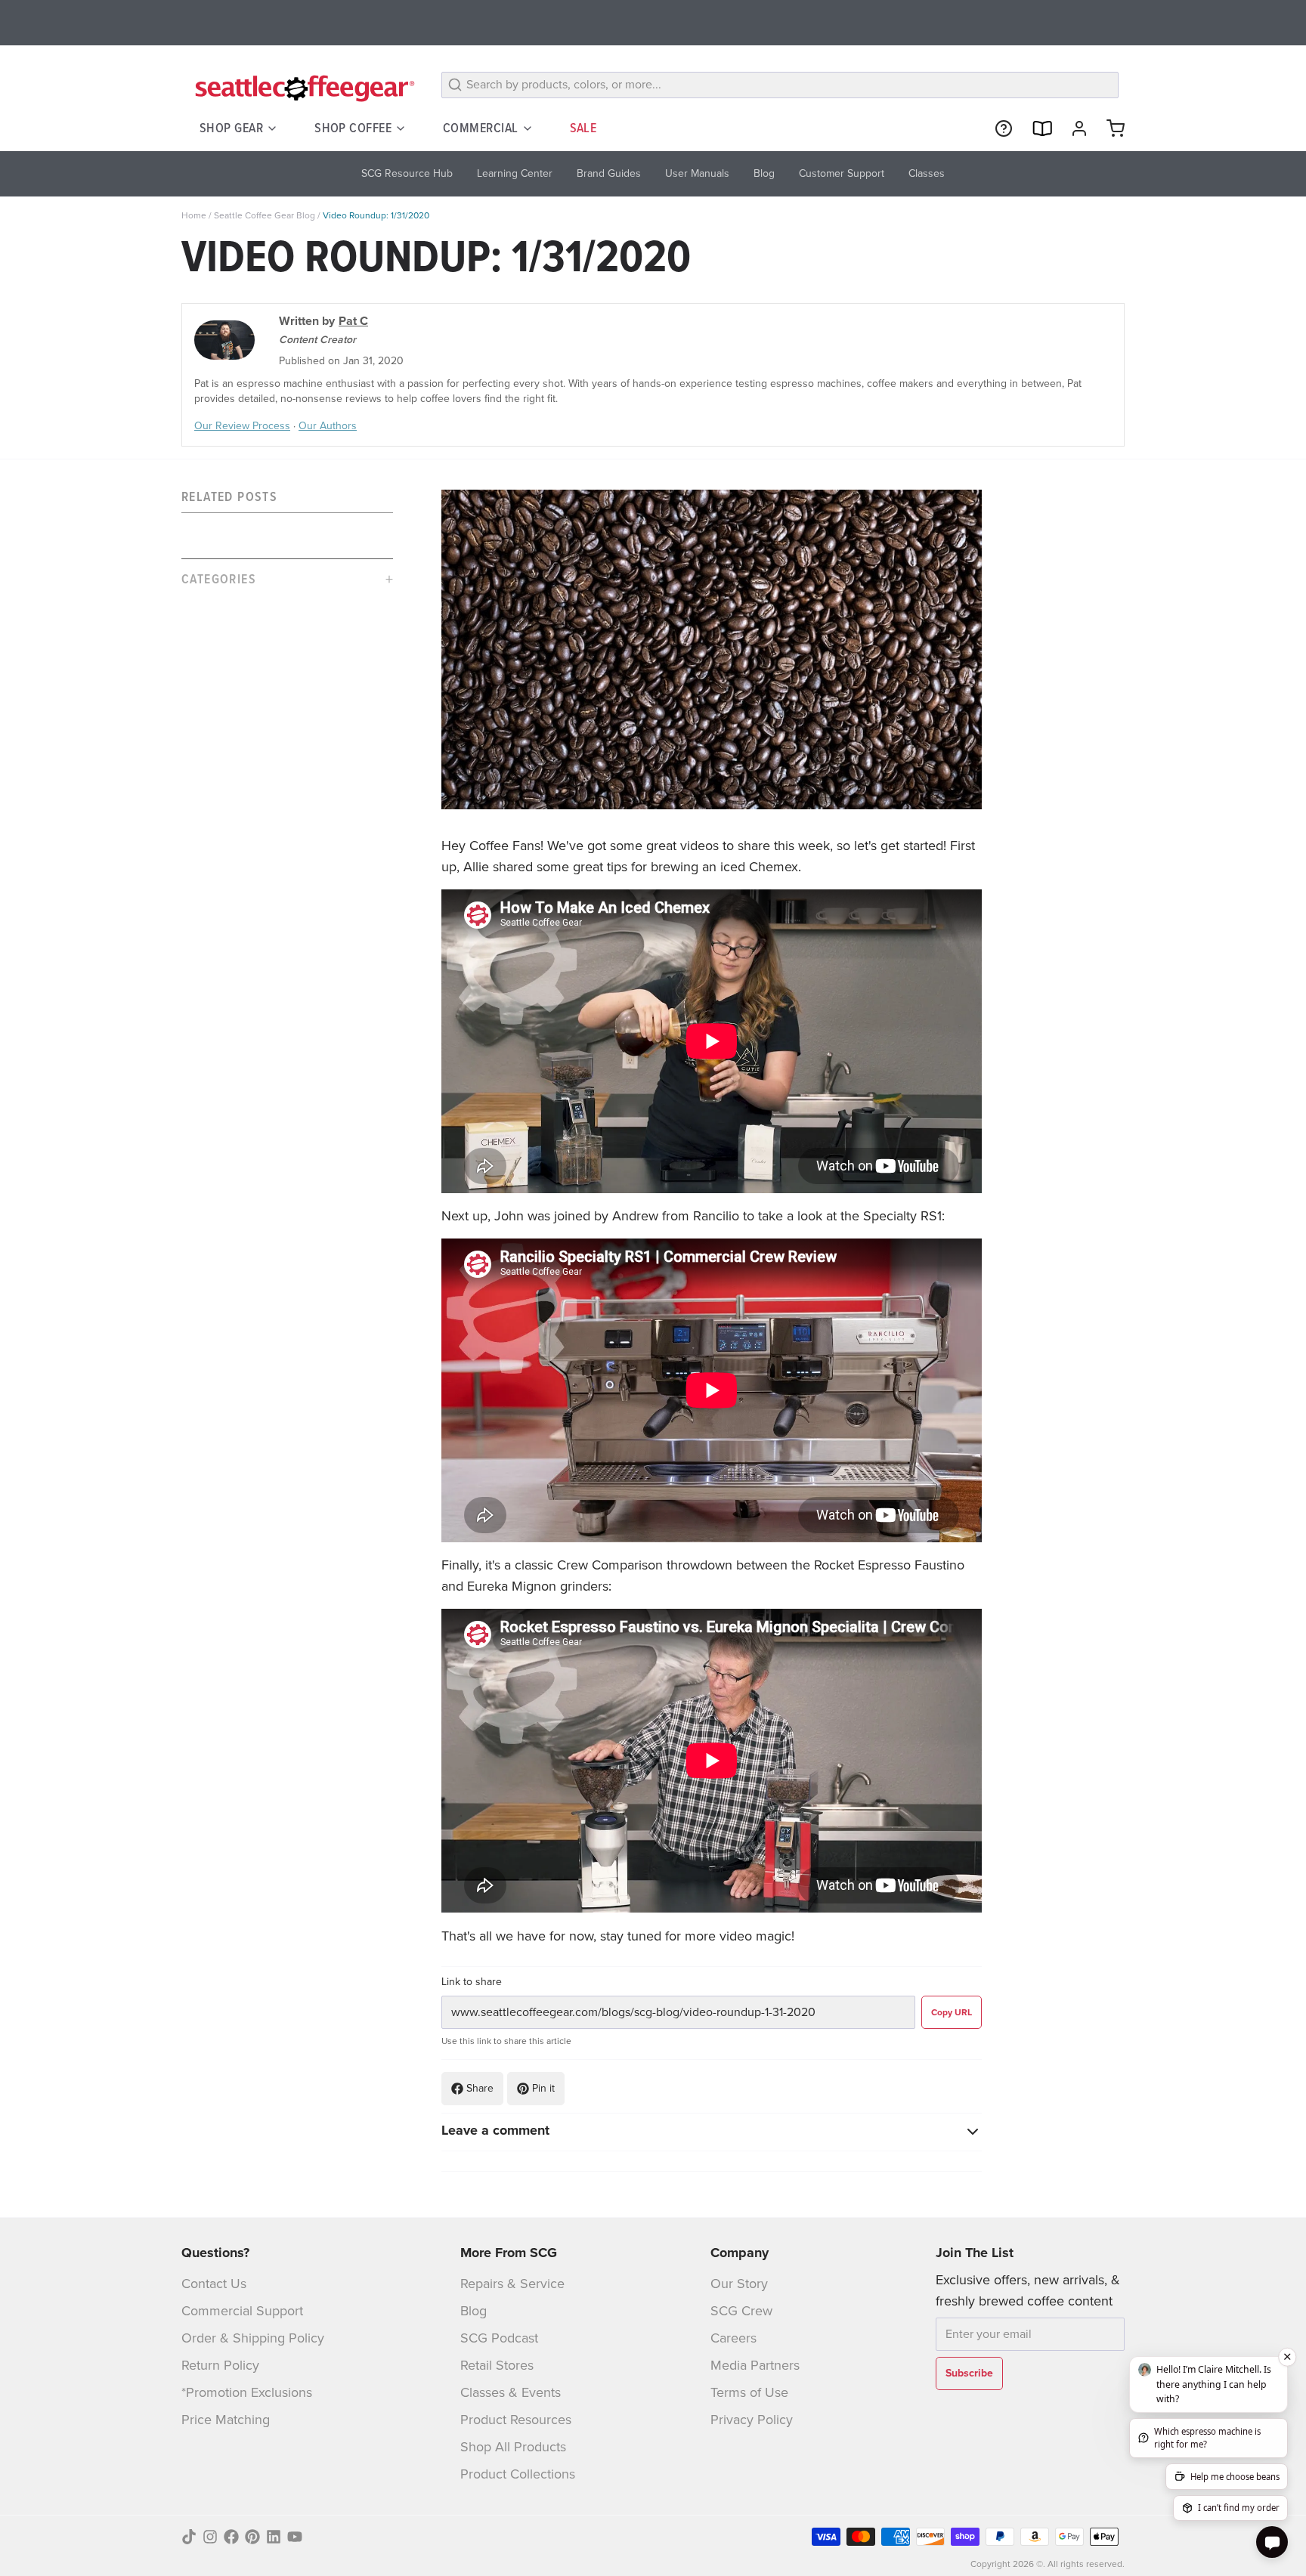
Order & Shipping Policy (253, 2338)
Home (194, 215)
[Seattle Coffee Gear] (302, 88)
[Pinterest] (252, 2537)
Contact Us (214, 2284)
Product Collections (518, 2474)
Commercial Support (242, 2311)
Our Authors (328, 426)
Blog (474, 2311)
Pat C (353, 321)
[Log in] (1073, 128)
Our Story (739, 2284)
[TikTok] (189, 2537)
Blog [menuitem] (764, 173)
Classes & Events (511, 2392)
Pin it (543, 2088)
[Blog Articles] (1035, 128)
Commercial (481, 128)
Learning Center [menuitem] (515, 173)
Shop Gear (231, 128)
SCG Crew (741, 2311)
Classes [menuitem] (927, 173)
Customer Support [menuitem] (842, 173)
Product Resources (516, 2420)
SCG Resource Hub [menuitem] (407, 173)
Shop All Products (513, 2447)
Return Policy (220, 2365)
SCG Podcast (499, 2338)
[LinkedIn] (274, 2537)
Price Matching (226, 2420)
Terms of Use (749, 2392)
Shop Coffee (353, 128)
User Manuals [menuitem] (697, 173)
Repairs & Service (512, 2284)
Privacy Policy (752, 2420)
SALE (583, 128)
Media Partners (755, 2365)
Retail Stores (497, 2365)
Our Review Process (242, 426)
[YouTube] (295, 2537)
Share (480, 2088)
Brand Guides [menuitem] (609, 173)
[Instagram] (210, 2537)
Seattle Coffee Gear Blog (265, 215)
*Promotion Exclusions (247, 2392)
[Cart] (1109, 128)
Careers (733, 2338)
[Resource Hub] (998, 128)
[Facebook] (231, 2537)
